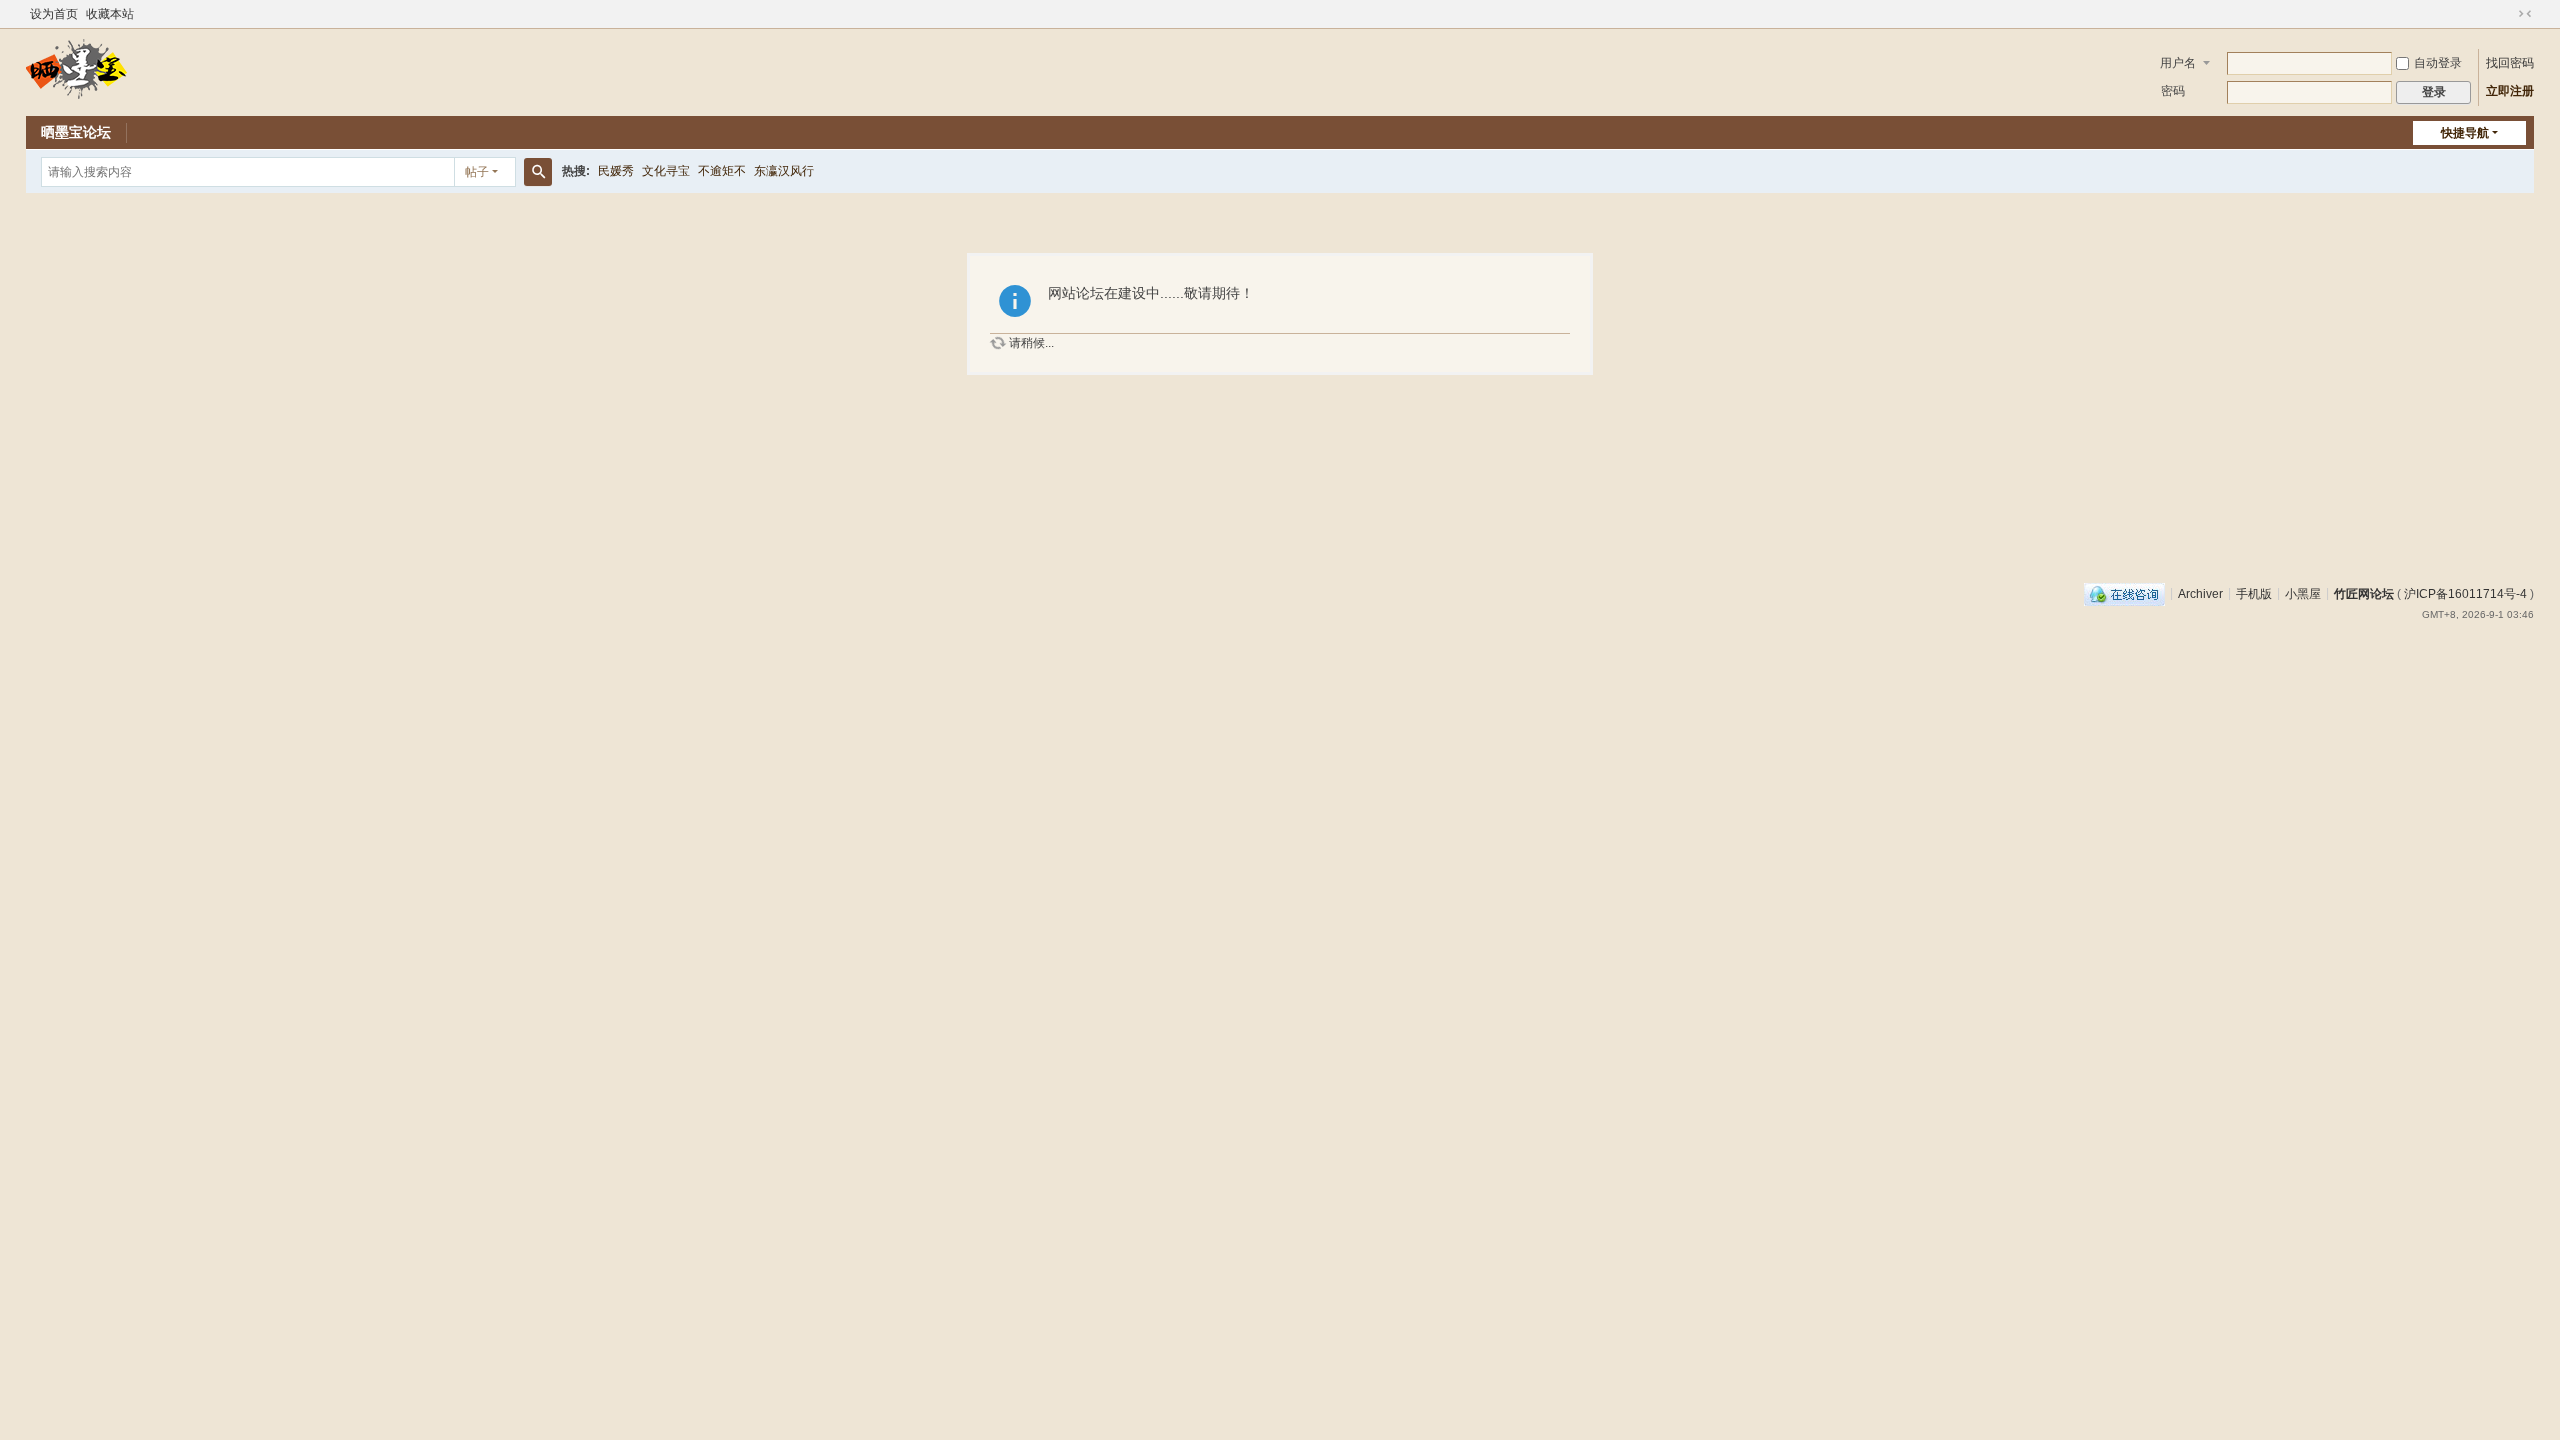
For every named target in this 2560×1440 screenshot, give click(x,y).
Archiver (2200, 593)
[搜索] (538, 172)
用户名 (2178, 63)
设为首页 (54, 14)
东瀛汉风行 (784, 171)
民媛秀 (616, 171)
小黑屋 (2303, 593)
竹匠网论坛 (2364, 593)
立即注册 (2510, 91)
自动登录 (2438, 63)
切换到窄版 (2525, 14)
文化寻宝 (666, 171)
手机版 (2254, 593)
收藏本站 (110, 14)
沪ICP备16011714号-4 (2465, 593)
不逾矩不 (722, 171)
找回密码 (2510, 63)
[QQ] (2124, 593)
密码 (2173, 91)
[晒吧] (76, 68)
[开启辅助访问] (2506, 14)
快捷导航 (2465, 133)
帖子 (477, 172)
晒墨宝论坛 (76, 132)
